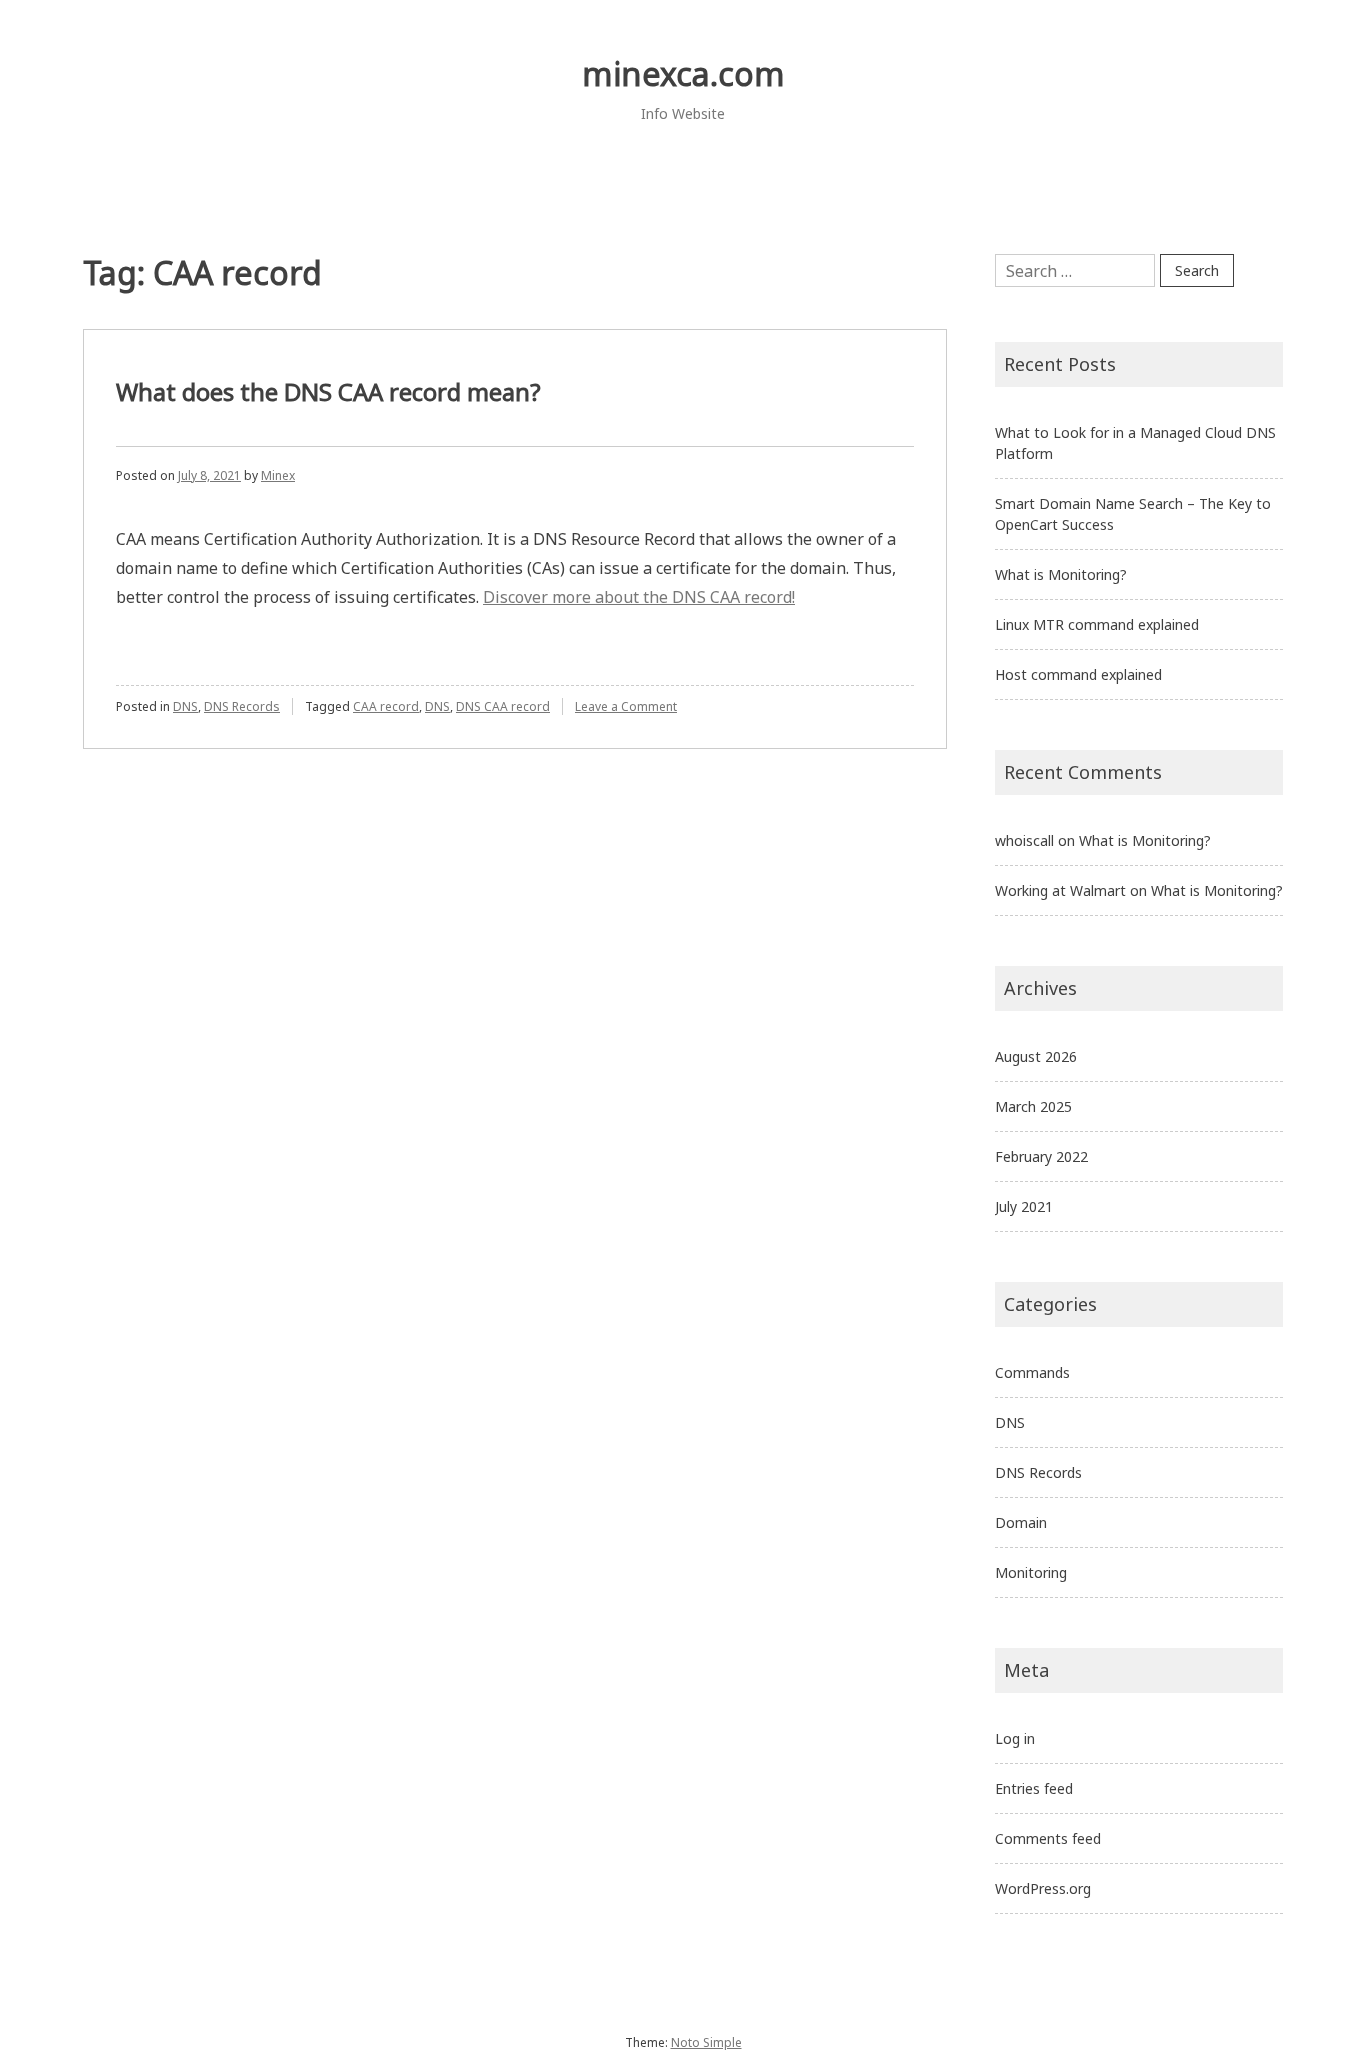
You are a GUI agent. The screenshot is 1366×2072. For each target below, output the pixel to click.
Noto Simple (706, 2042)
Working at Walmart (1060, 890)
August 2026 (1036, 1056)
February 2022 (1041, 1156)
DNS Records (242, 706)
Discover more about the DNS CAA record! (639, 597)
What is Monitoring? (1061, 574)
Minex (278, 475)
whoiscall (1024, 840)
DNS (185, 706)
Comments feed (1048, 1838)
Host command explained (1078, 674)
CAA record (386, 706)
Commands (1032, 1372)
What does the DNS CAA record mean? (328, 391)
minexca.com (683, 73)
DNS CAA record (503, 706)
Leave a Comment (626, 706)
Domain (1021, 1522)
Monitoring (1031, 1572)
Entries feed (1034, 1788)
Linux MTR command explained (1097, 624)
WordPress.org (1043, 1888)
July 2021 (1024, 1206)
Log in (1015, 1738)
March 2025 (1033, 1106)
